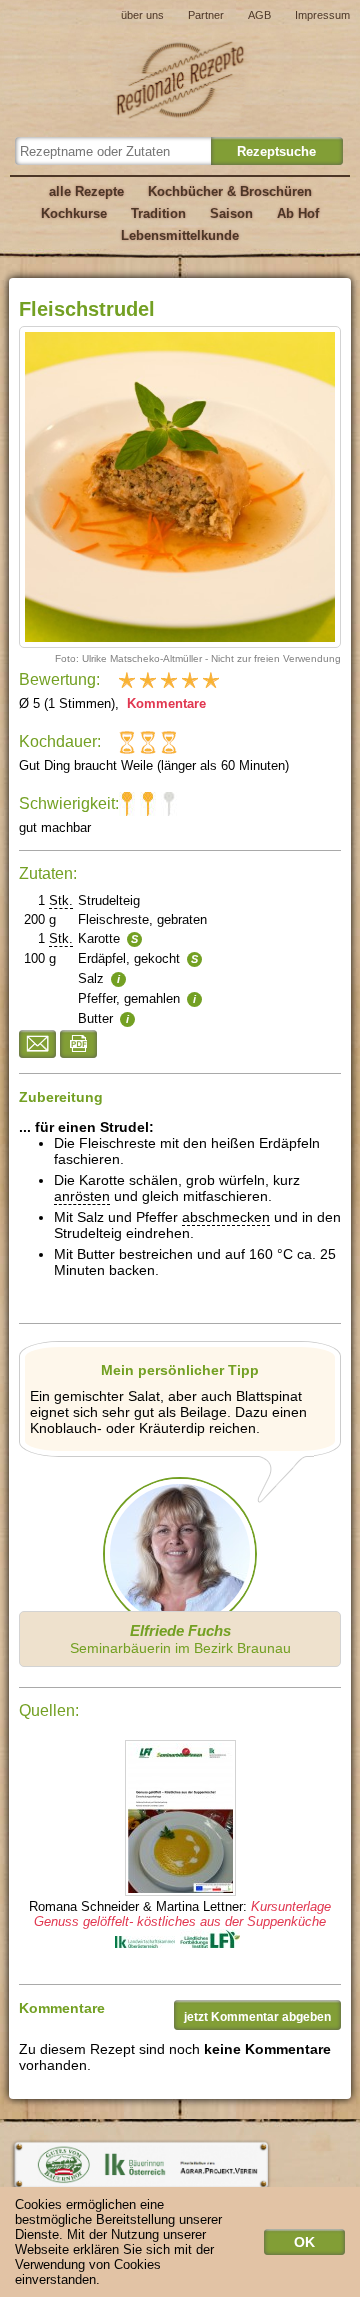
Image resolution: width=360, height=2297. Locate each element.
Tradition (158, 213)
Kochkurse (74, 213)
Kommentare (164, 703)
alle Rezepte (86, 191)
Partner (206, 15)
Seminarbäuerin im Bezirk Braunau (180, 1639)
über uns (142, 15)
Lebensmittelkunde (180, 235)
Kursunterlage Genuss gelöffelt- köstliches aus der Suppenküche (182, 1914)
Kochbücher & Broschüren (230, 191)
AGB (259, 15)
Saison (231, 213)
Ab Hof (298, 213)
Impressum (322, 15)
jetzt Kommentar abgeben (257, 2017)
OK (304, 2242)
